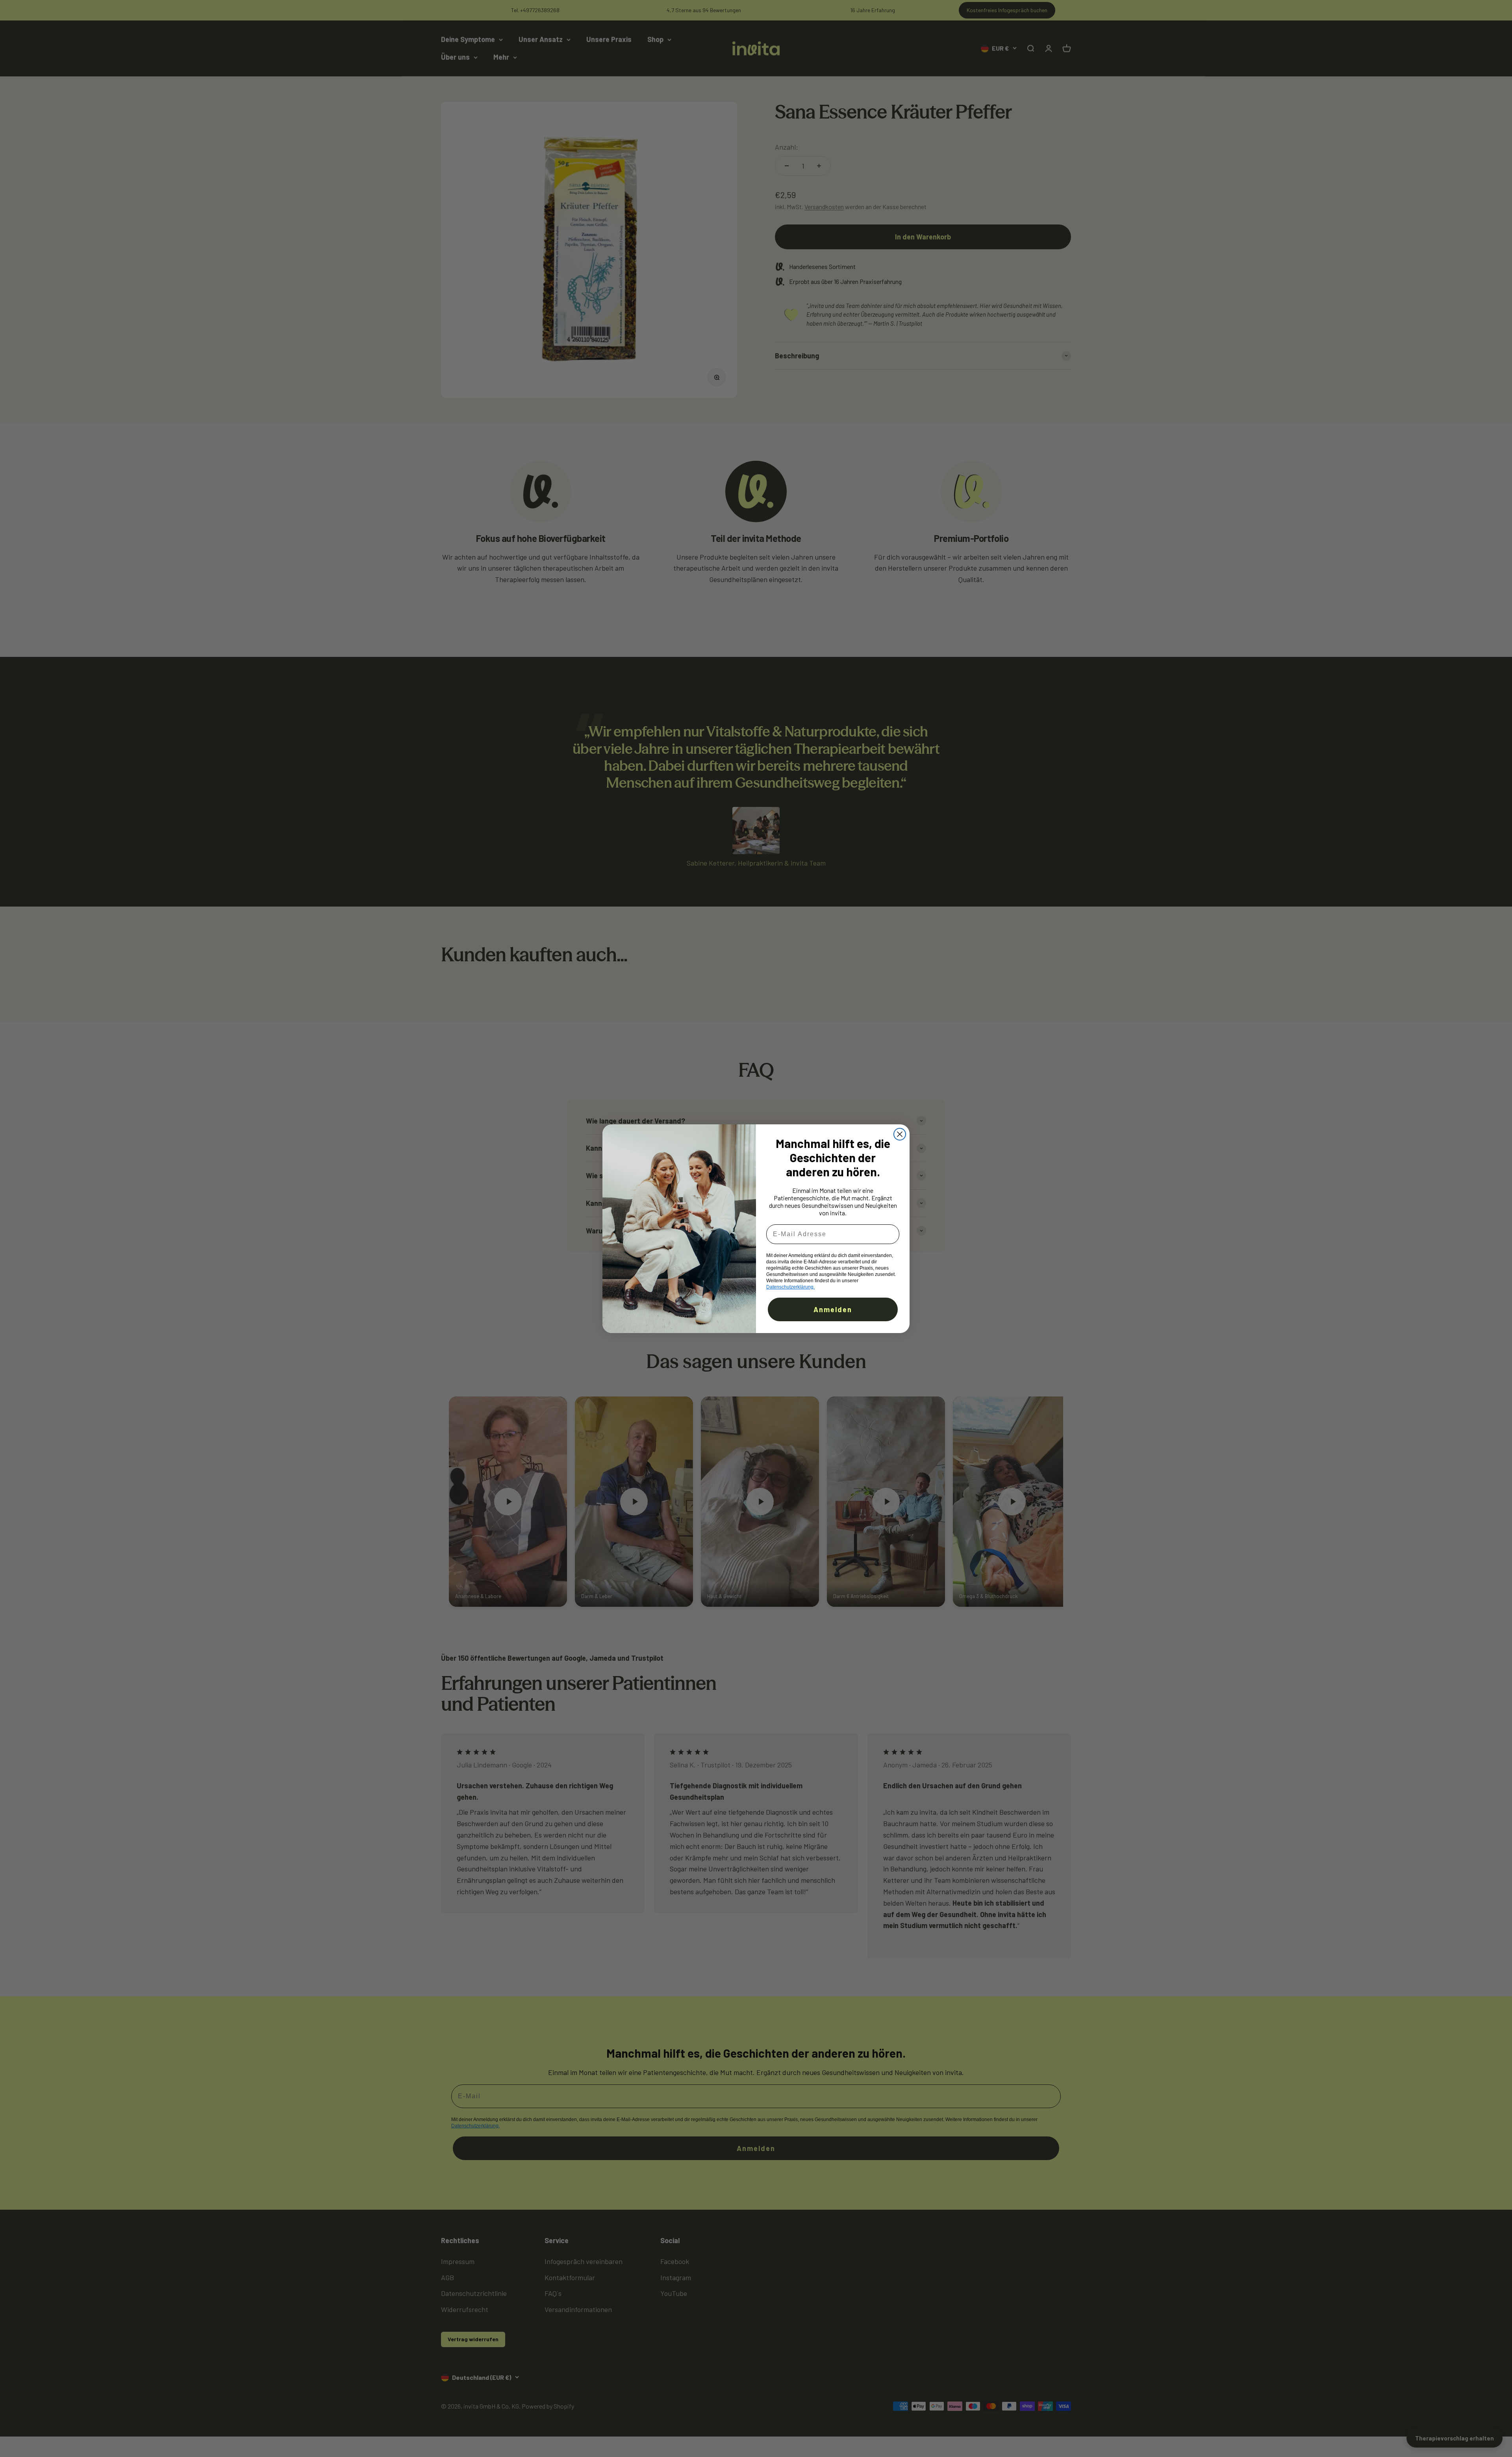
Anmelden (833, 1309)
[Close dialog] (900, 1134)
